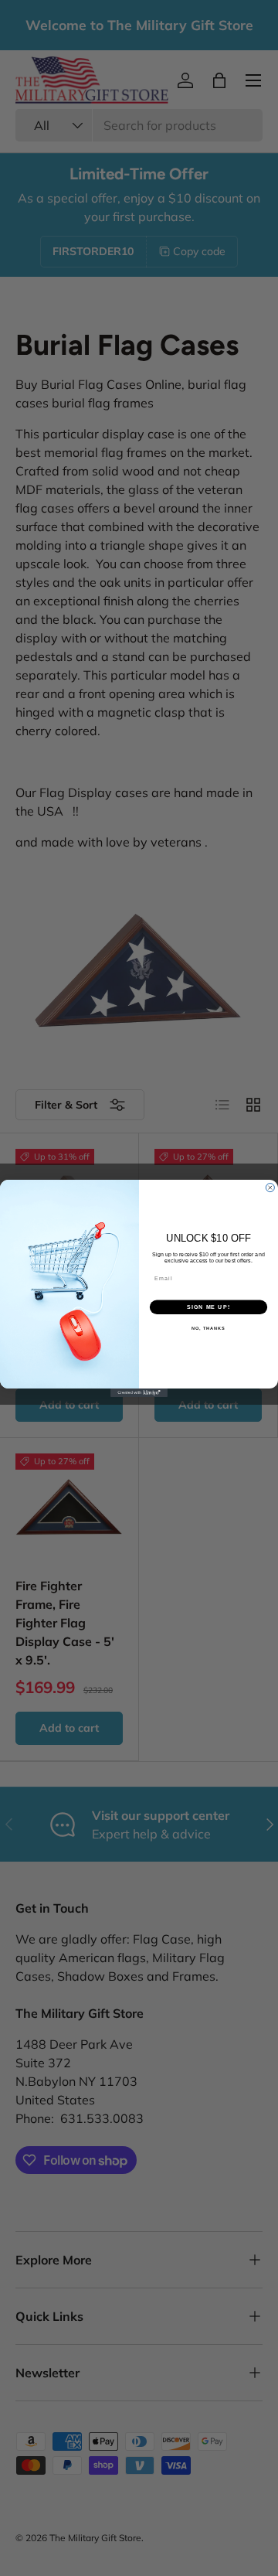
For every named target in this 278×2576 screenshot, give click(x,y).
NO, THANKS (208, 1328)
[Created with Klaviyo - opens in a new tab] (139, 1392)
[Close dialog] (270, 1187)
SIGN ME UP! (208, 1307)
